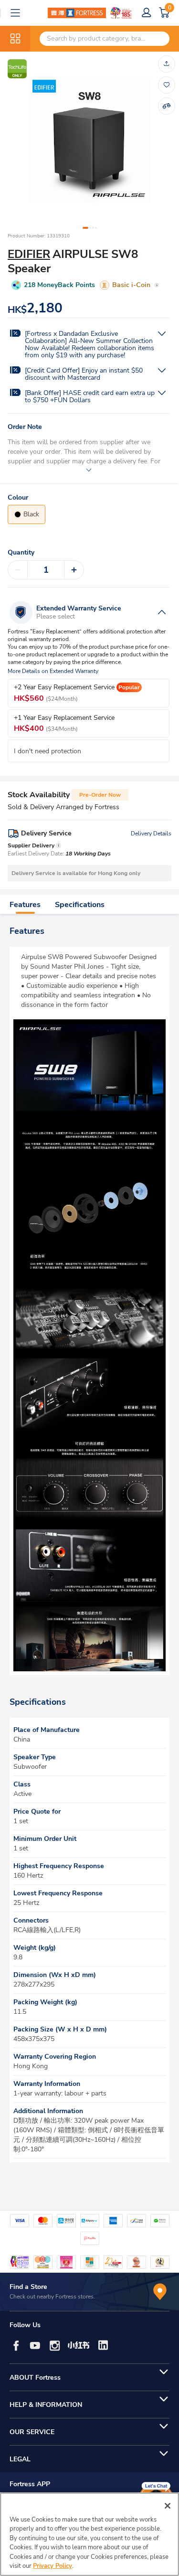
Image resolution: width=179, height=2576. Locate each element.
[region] (89, 2534)
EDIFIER (29, 254)
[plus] (74, 570)
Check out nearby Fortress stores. (52, 2297)
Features (25, 905)
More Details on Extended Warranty (53, 671)
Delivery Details (151, 834)
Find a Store (28, 2287)
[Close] (168, 2506)
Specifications (80, 905)
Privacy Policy (53, 2566)
